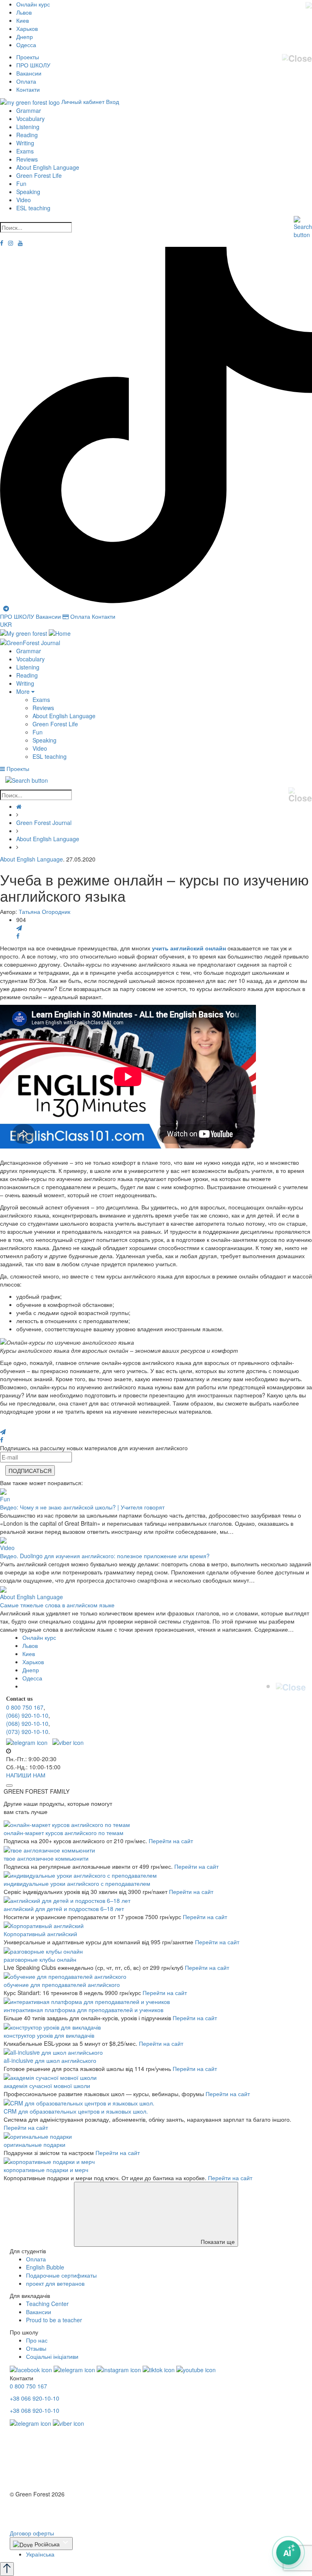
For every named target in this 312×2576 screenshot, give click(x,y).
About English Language (48, 167)
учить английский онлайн (189, 948)
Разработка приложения (42, 2517)
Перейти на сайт (171, 1841)
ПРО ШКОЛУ (33, 65)
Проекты (28, 57)
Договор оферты (32, 2533)
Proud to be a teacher (54, 2320)
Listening (28, 127)
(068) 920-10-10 (27, 1723)
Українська (40, 2554)
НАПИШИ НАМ (26, 1775)
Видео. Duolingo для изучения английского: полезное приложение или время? (105, 1556)
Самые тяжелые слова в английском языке (57, 1605)
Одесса (26, 45)
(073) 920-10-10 (27, 1732)
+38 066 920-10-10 (35, 2398)
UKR (6, 624)
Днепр (25, 37)
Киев (23, 20)
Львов (24, 12)
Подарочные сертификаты (61, 2275)
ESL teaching (33, 208)
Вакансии (29, 73)
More (24, 691)
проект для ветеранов (55, 2283)
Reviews (27, 159)
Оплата (26, 81)
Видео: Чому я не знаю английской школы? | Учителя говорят (82, 1507)
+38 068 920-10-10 (35, 2410)
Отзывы (36, 2348)
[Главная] (19, 806)
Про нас (37, 2340)
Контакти (28, 89)
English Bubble (45, 2267)
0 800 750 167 (25, 1707)
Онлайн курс (33, 4)
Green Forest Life (39, 175)
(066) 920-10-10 (27, 1715)
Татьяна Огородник (44, 911)
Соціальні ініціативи (52, 2356)
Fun (21, 184)
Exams (25, 151)
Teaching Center (47, 2304)
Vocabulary (30, 119)
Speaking (28, 192)
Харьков (27, 28)
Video (24, 200)
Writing (25, 143)
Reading (27, 135)
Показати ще (217, 2241)
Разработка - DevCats (39, 2509)
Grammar (29, 110)
